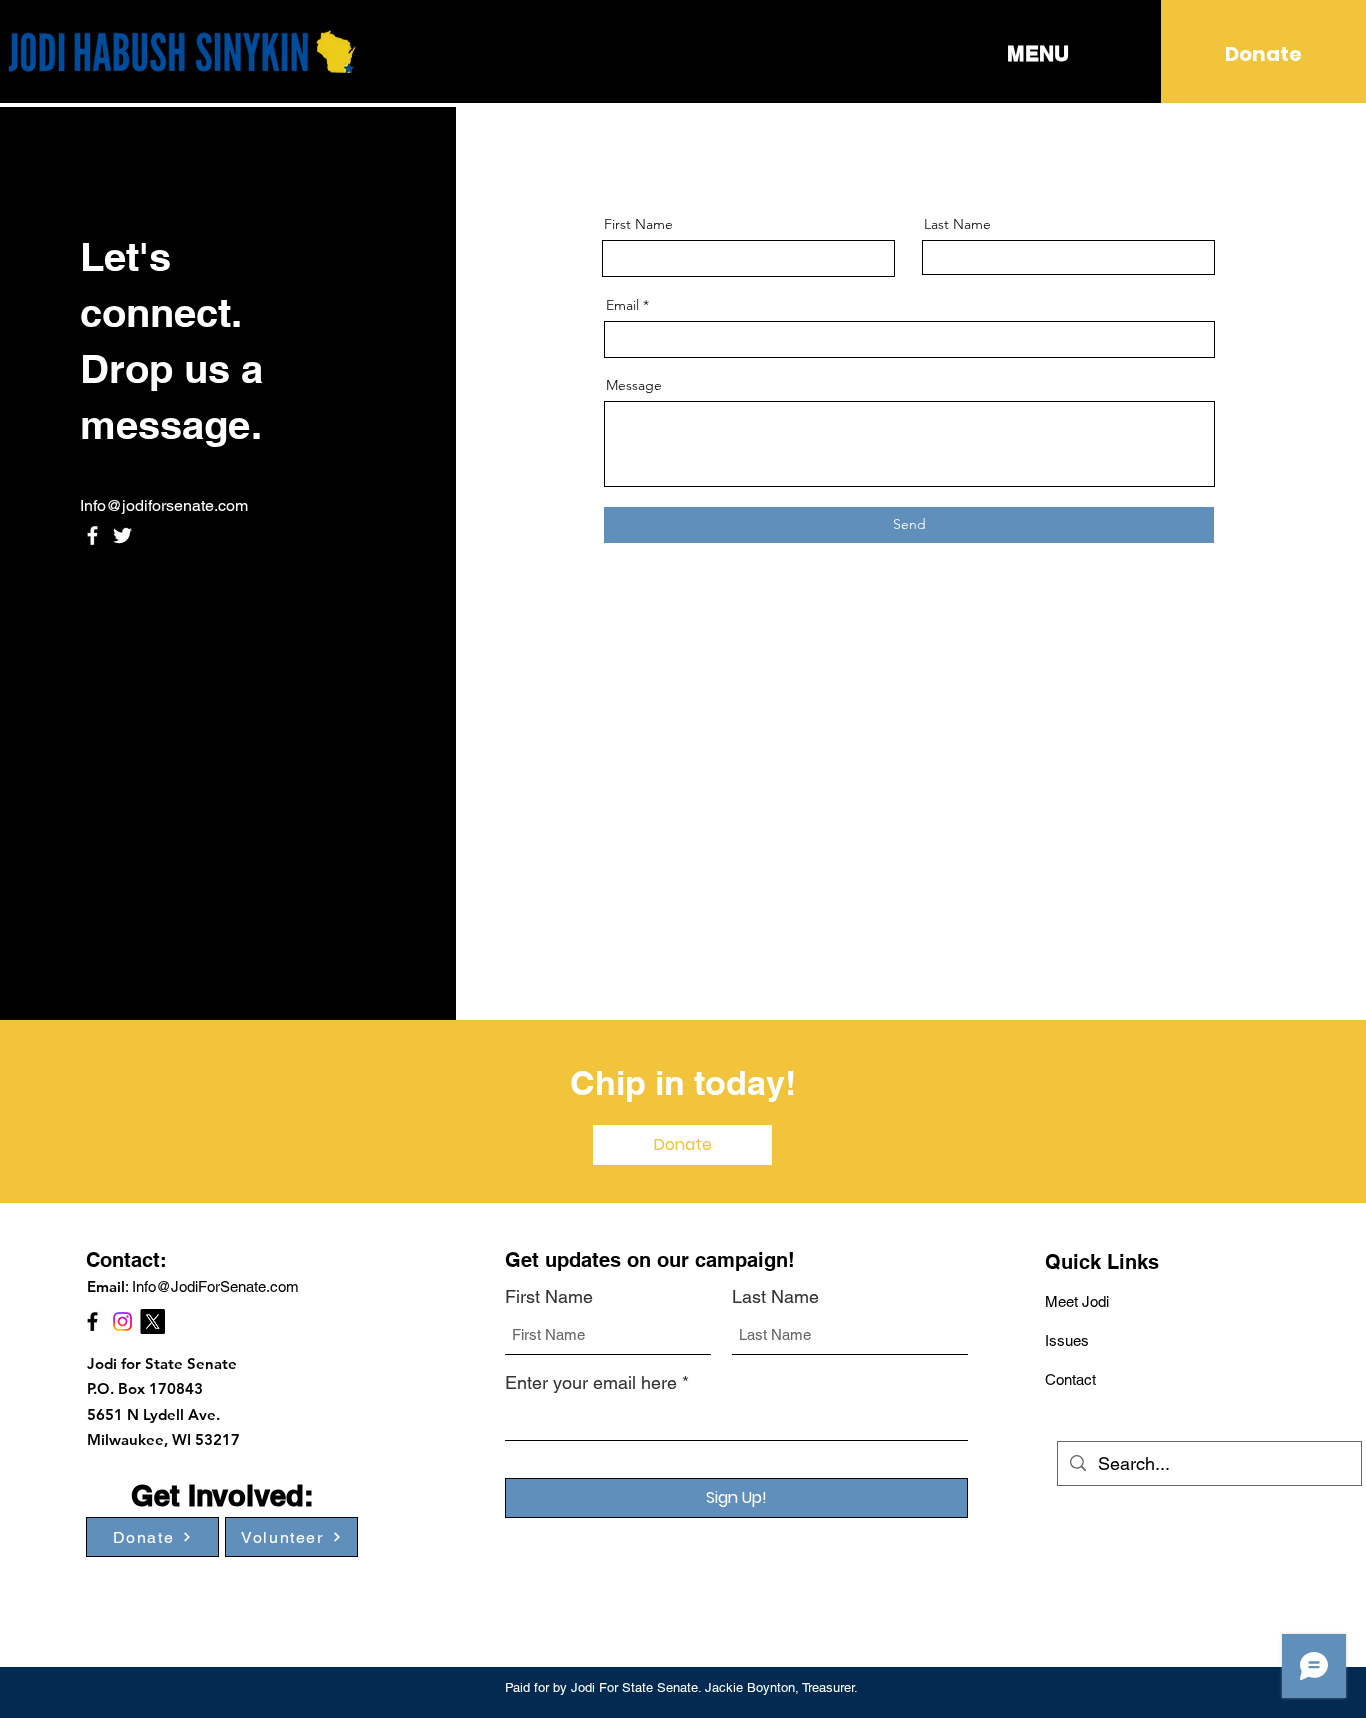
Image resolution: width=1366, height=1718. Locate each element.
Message (634, 385)
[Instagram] (122, 1321)
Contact (1070, 1379)
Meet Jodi (1077, 1301)
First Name (638, 224)
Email (622, 305)
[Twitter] (122, 535)
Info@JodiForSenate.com (215, 1286)
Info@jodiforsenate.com (164, 505)
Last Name (957, 224)
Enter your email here (591, 1383)
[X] (152, 1321)
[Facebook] (92, 535)
